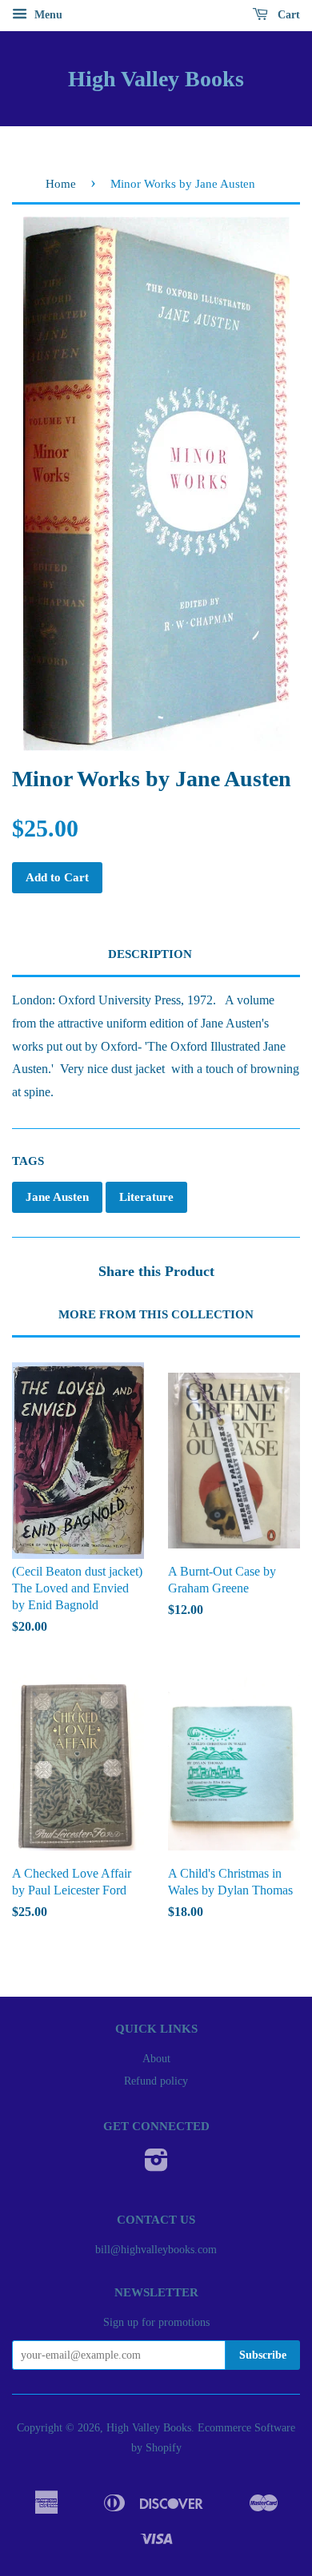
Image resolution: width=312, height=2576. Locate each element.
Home (61, 184)
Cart (287, 15)
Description (150, 954)
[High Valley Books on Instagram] (156, 2166)
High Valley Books (156, 79)
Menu (47, 15)
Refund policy (156, 2081)
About (156, 2059)
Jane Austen (57, 1197)
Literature (146, 1197)
